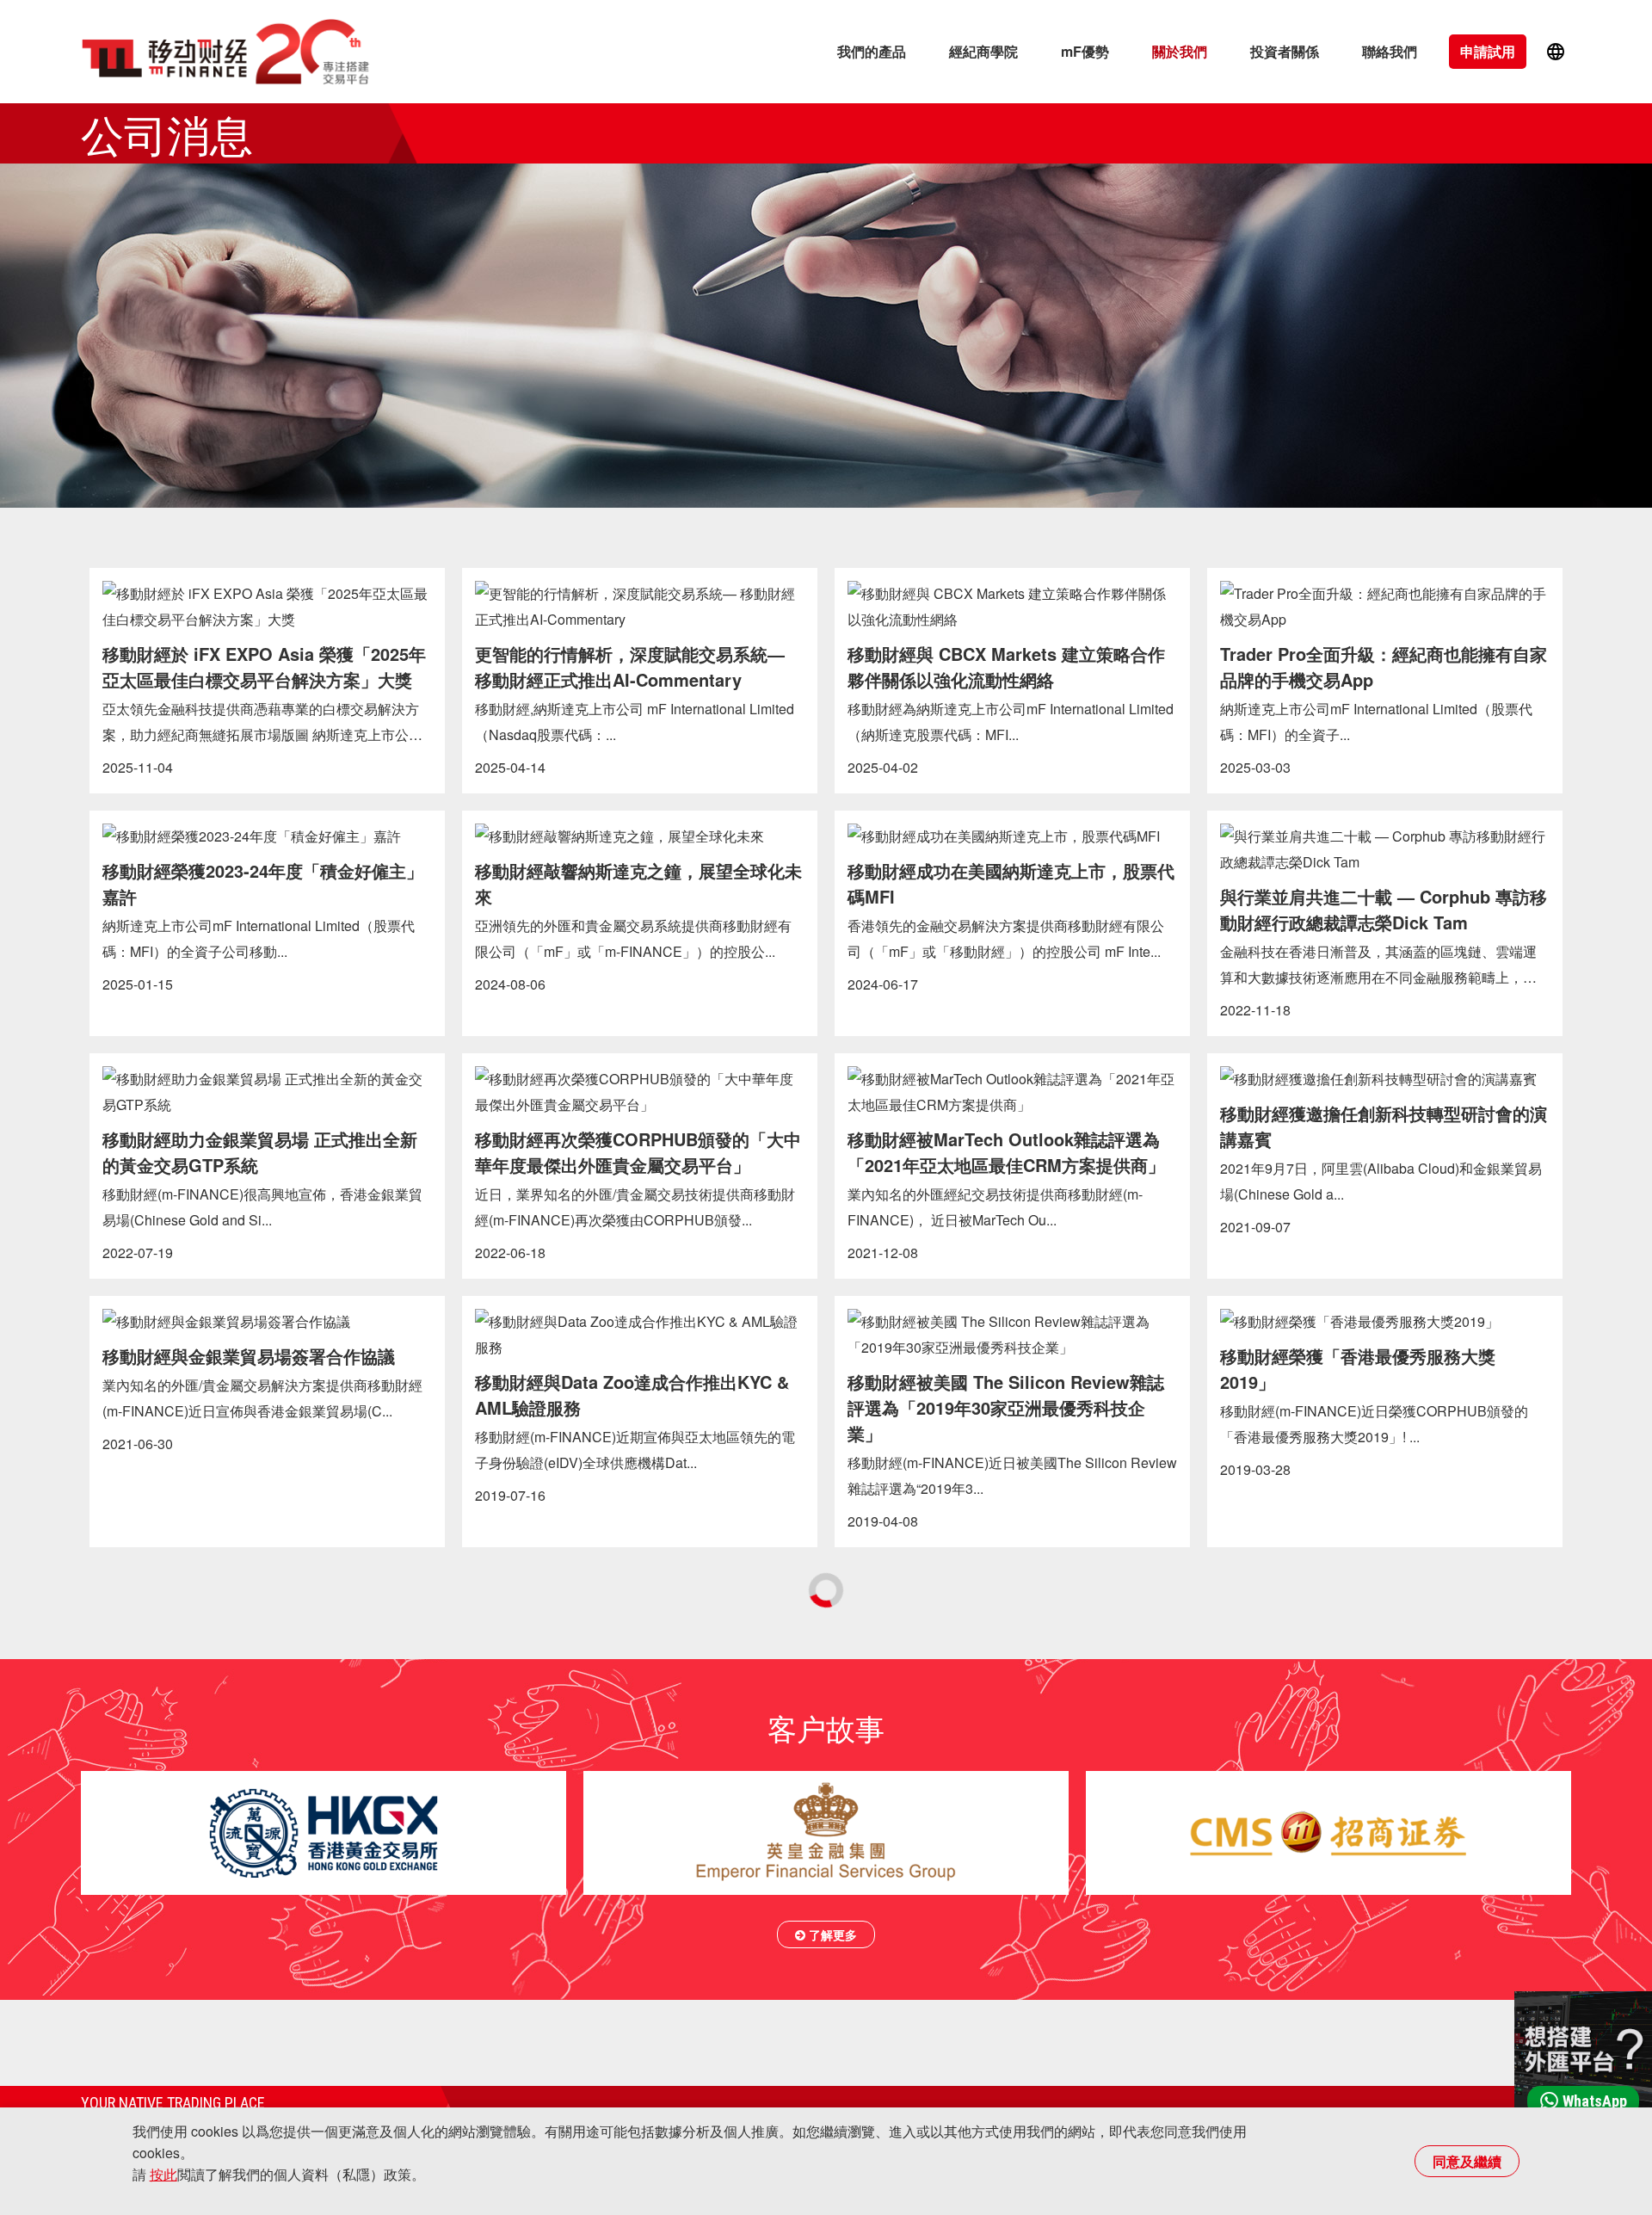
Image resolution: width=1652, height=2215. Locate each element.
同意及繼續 (1467, 2161)
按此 (163, 2174)
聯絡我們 (1390, 51)
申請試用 (1488, 51)
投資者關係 (1285, 51)
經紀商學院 (983, 51)
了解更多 (831, 1934)
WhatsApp (1595, 2101)
